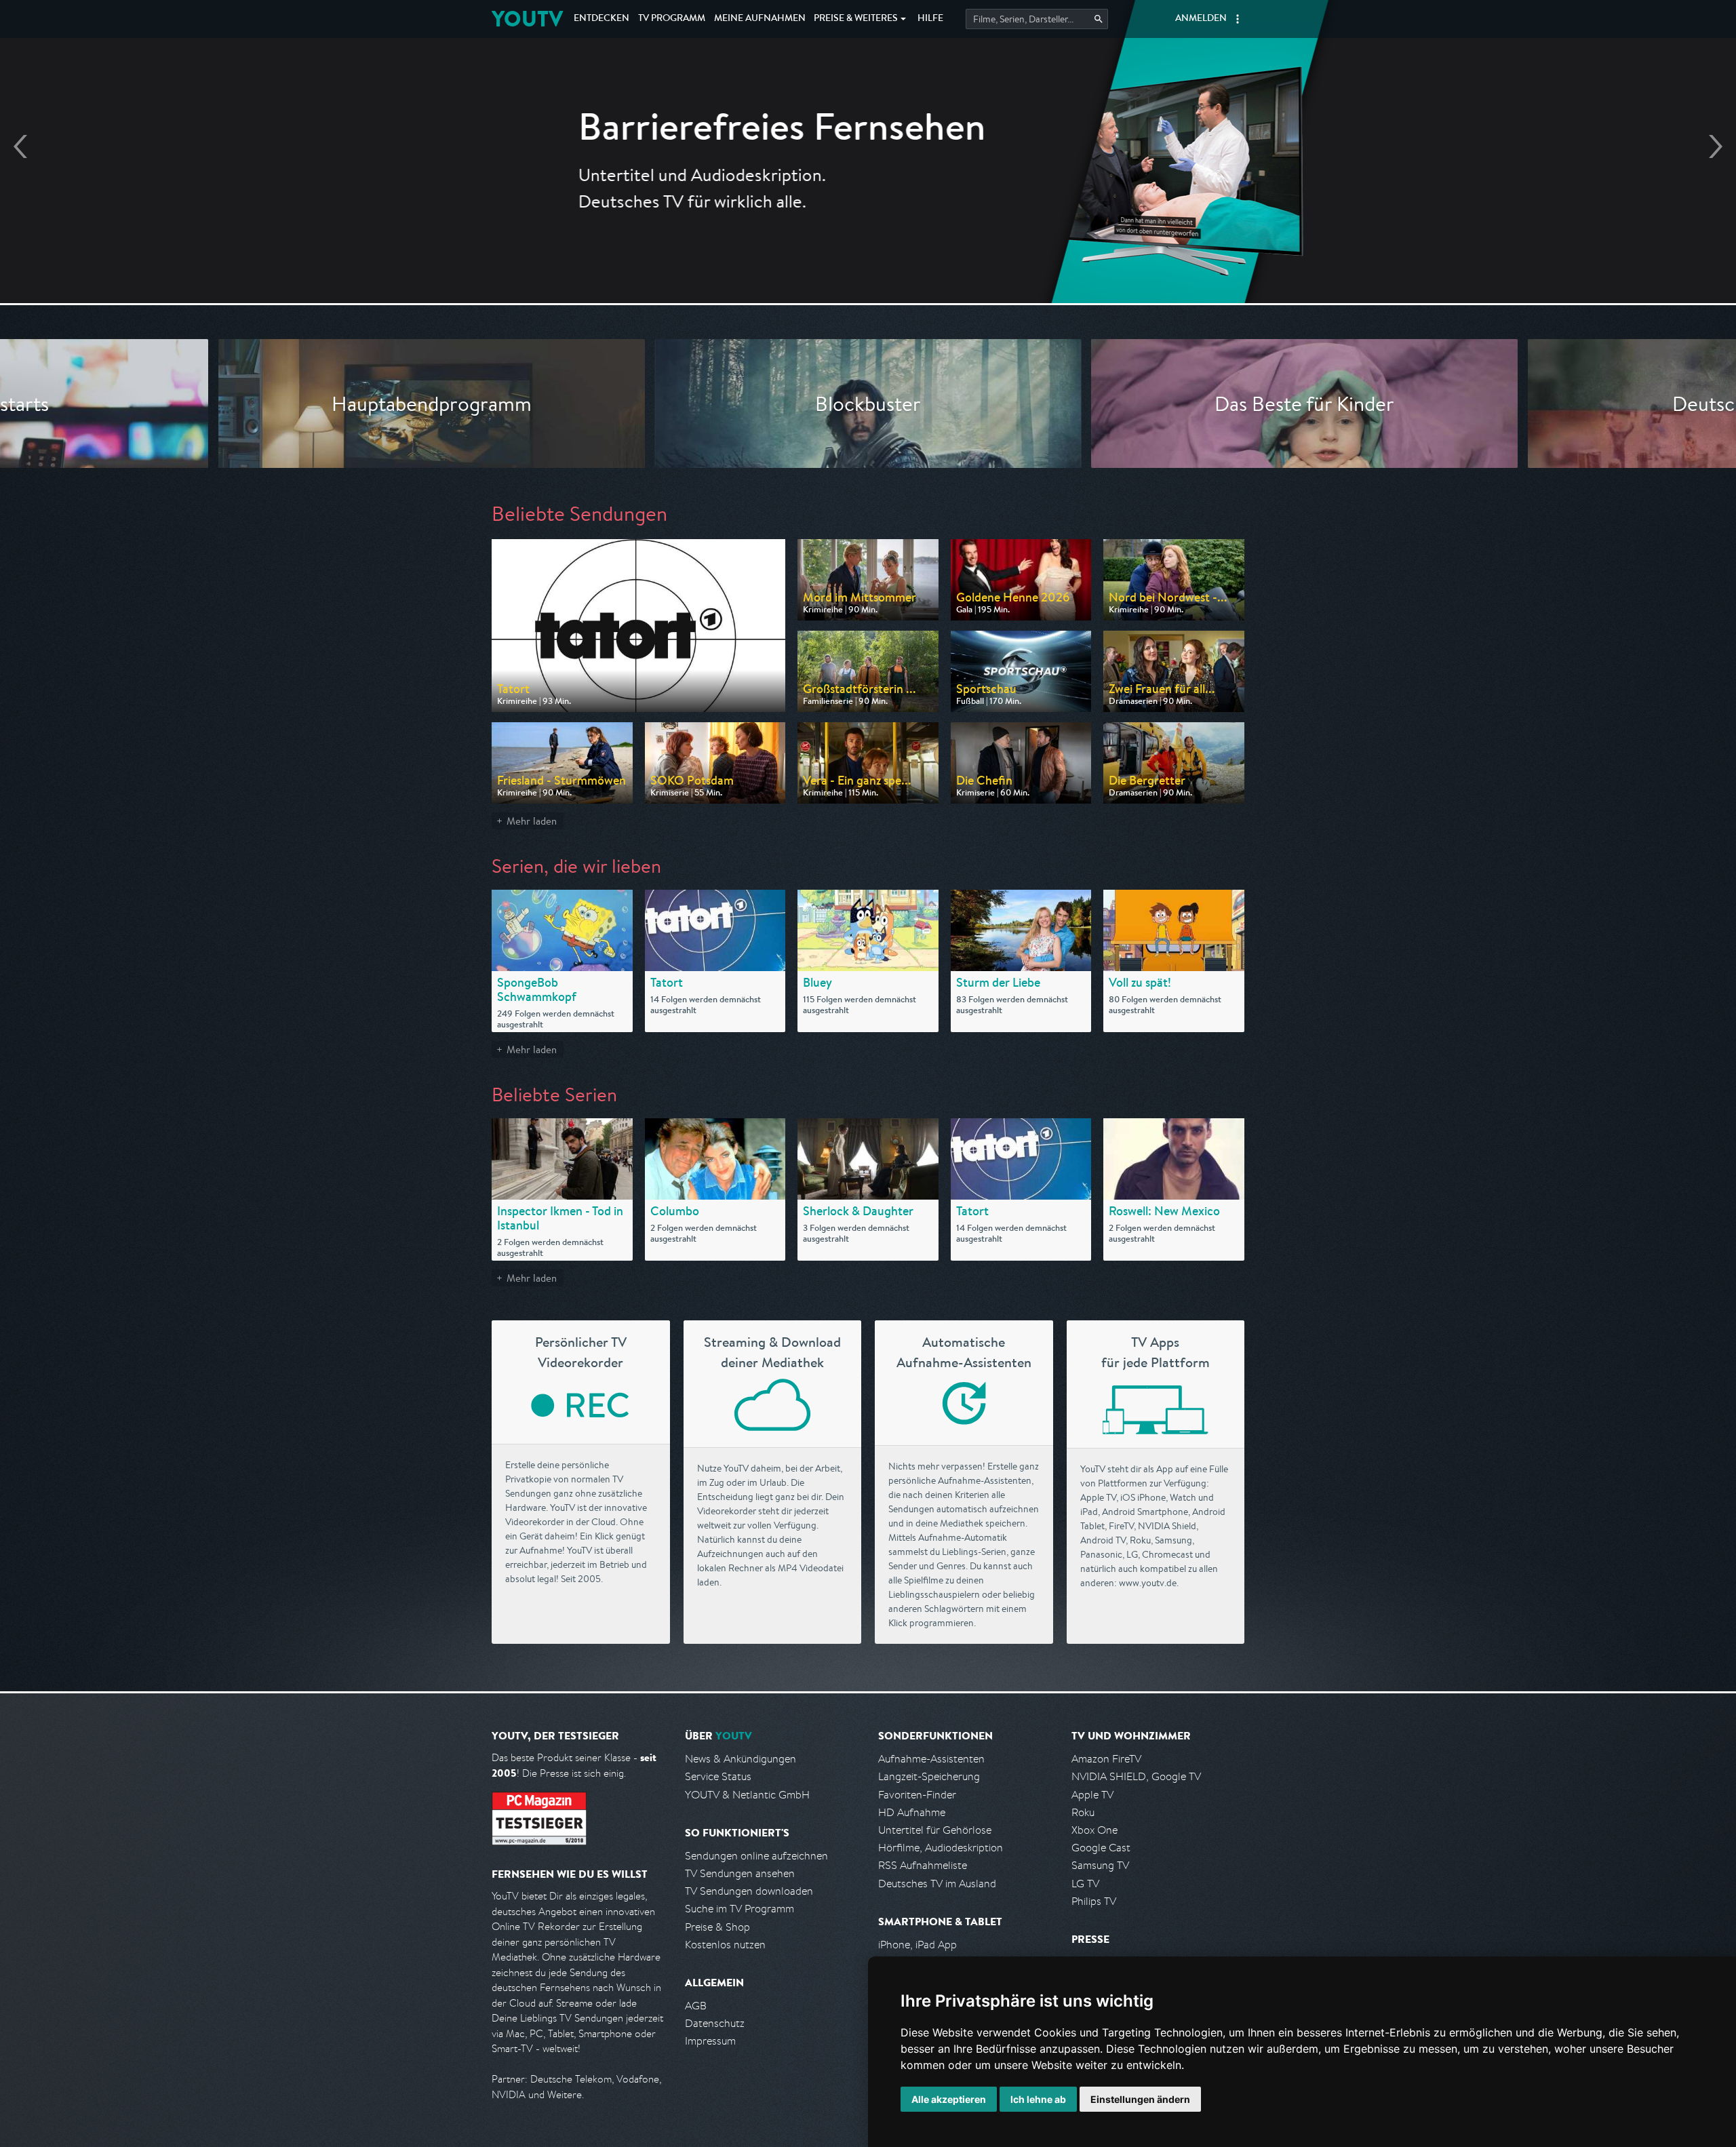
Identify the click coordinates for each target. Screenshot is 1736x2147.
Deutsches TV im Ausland (937, 1884)
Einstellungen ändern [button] (1140, 2099)
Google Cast (1101, 1848)
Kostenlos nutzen (725, 1945)
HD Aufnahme (912, 1812)
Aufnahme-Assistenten (931, 1759)
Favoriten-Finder (917, 1795)
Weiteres (856, 19)
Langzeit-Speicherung (929, 1776)
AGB (696, 2006)
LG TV (1085, 1884)
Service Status (718, 1776)
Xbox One (1094, 1830)
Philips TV (1094, 1901)
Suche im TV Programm (739, 1909)
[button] (1238, 19)
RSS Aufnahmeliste (923, 1865)
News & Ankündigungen (741, 1759)
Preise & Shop (717, 1927)
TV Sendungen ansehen (740, 1873)
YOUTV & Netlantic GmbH (747, 1795)
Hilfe (930, 19)
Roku (1083, 1812)
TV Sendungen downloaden (749, 1891)
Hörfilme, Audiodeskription (941, 1848)
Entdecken (601, 19)
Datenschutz (715, 2023)
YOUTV (527, 19)
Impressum (710, 2041)
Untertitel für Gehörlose (935, 1830)
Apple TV (1092, 1795)
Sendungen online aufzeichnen (756, 1856)
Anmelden (1201, 19)
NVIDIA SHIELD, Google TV (1136, 1776)
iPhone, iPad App (918, 1945)
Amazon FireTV (1106, 1759)
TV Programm (672, 19)
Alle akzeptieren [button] (949, 2099)
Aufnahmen (760, 19)
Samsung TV (1100, 1865)
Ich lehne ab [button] (1038, 2099)
